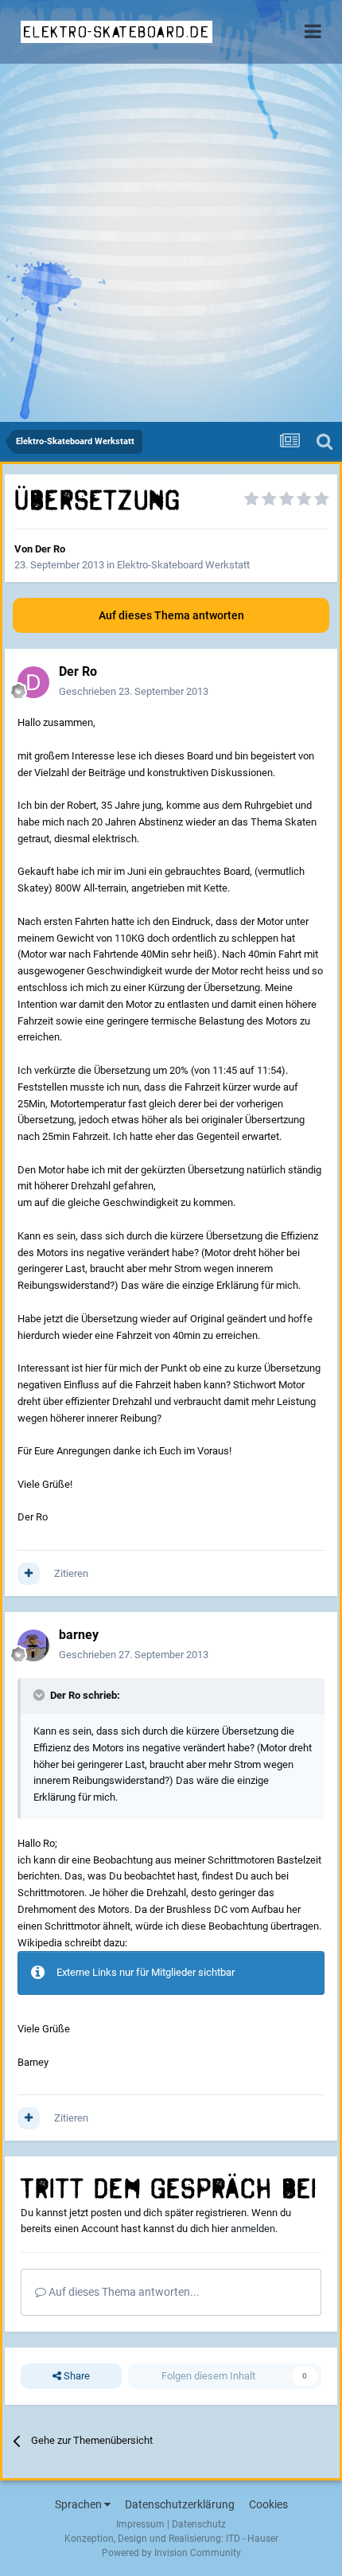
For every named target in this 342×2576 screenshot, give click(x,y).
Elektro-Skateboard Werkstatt (183, 565)
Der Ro (50, 549)
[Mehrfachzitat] (29, 1574)
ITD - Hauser (252, 2539)
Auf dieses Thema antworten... (123, 2292)
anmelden (253, 2229)
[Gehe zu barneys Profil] (33, 1645)
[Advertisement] (171, 243)
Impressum (140, 2524)
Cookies (268, 2504)
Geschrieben (134, 691)
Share (76, 2376)
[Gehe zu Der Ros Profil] (33, 682)
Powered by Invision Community (171, 2553)
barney (79, 1635)
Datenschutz (199, 2524)
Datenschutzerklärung (180, 2504)
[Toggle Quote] (41, 1695)
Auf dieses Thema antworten (171, 615)
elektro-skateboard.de (117, 32)
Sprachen (80, 2504)
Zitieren (71, 1573)
